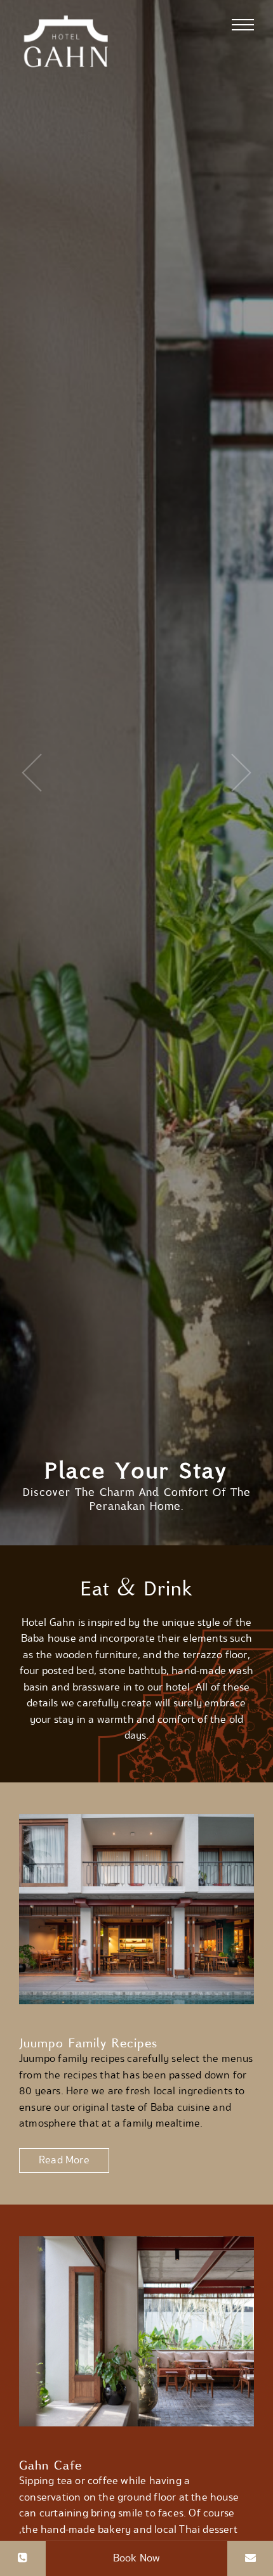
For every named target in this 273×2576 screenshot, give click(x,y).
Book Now (137, 2558)
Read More (64, 2160)
